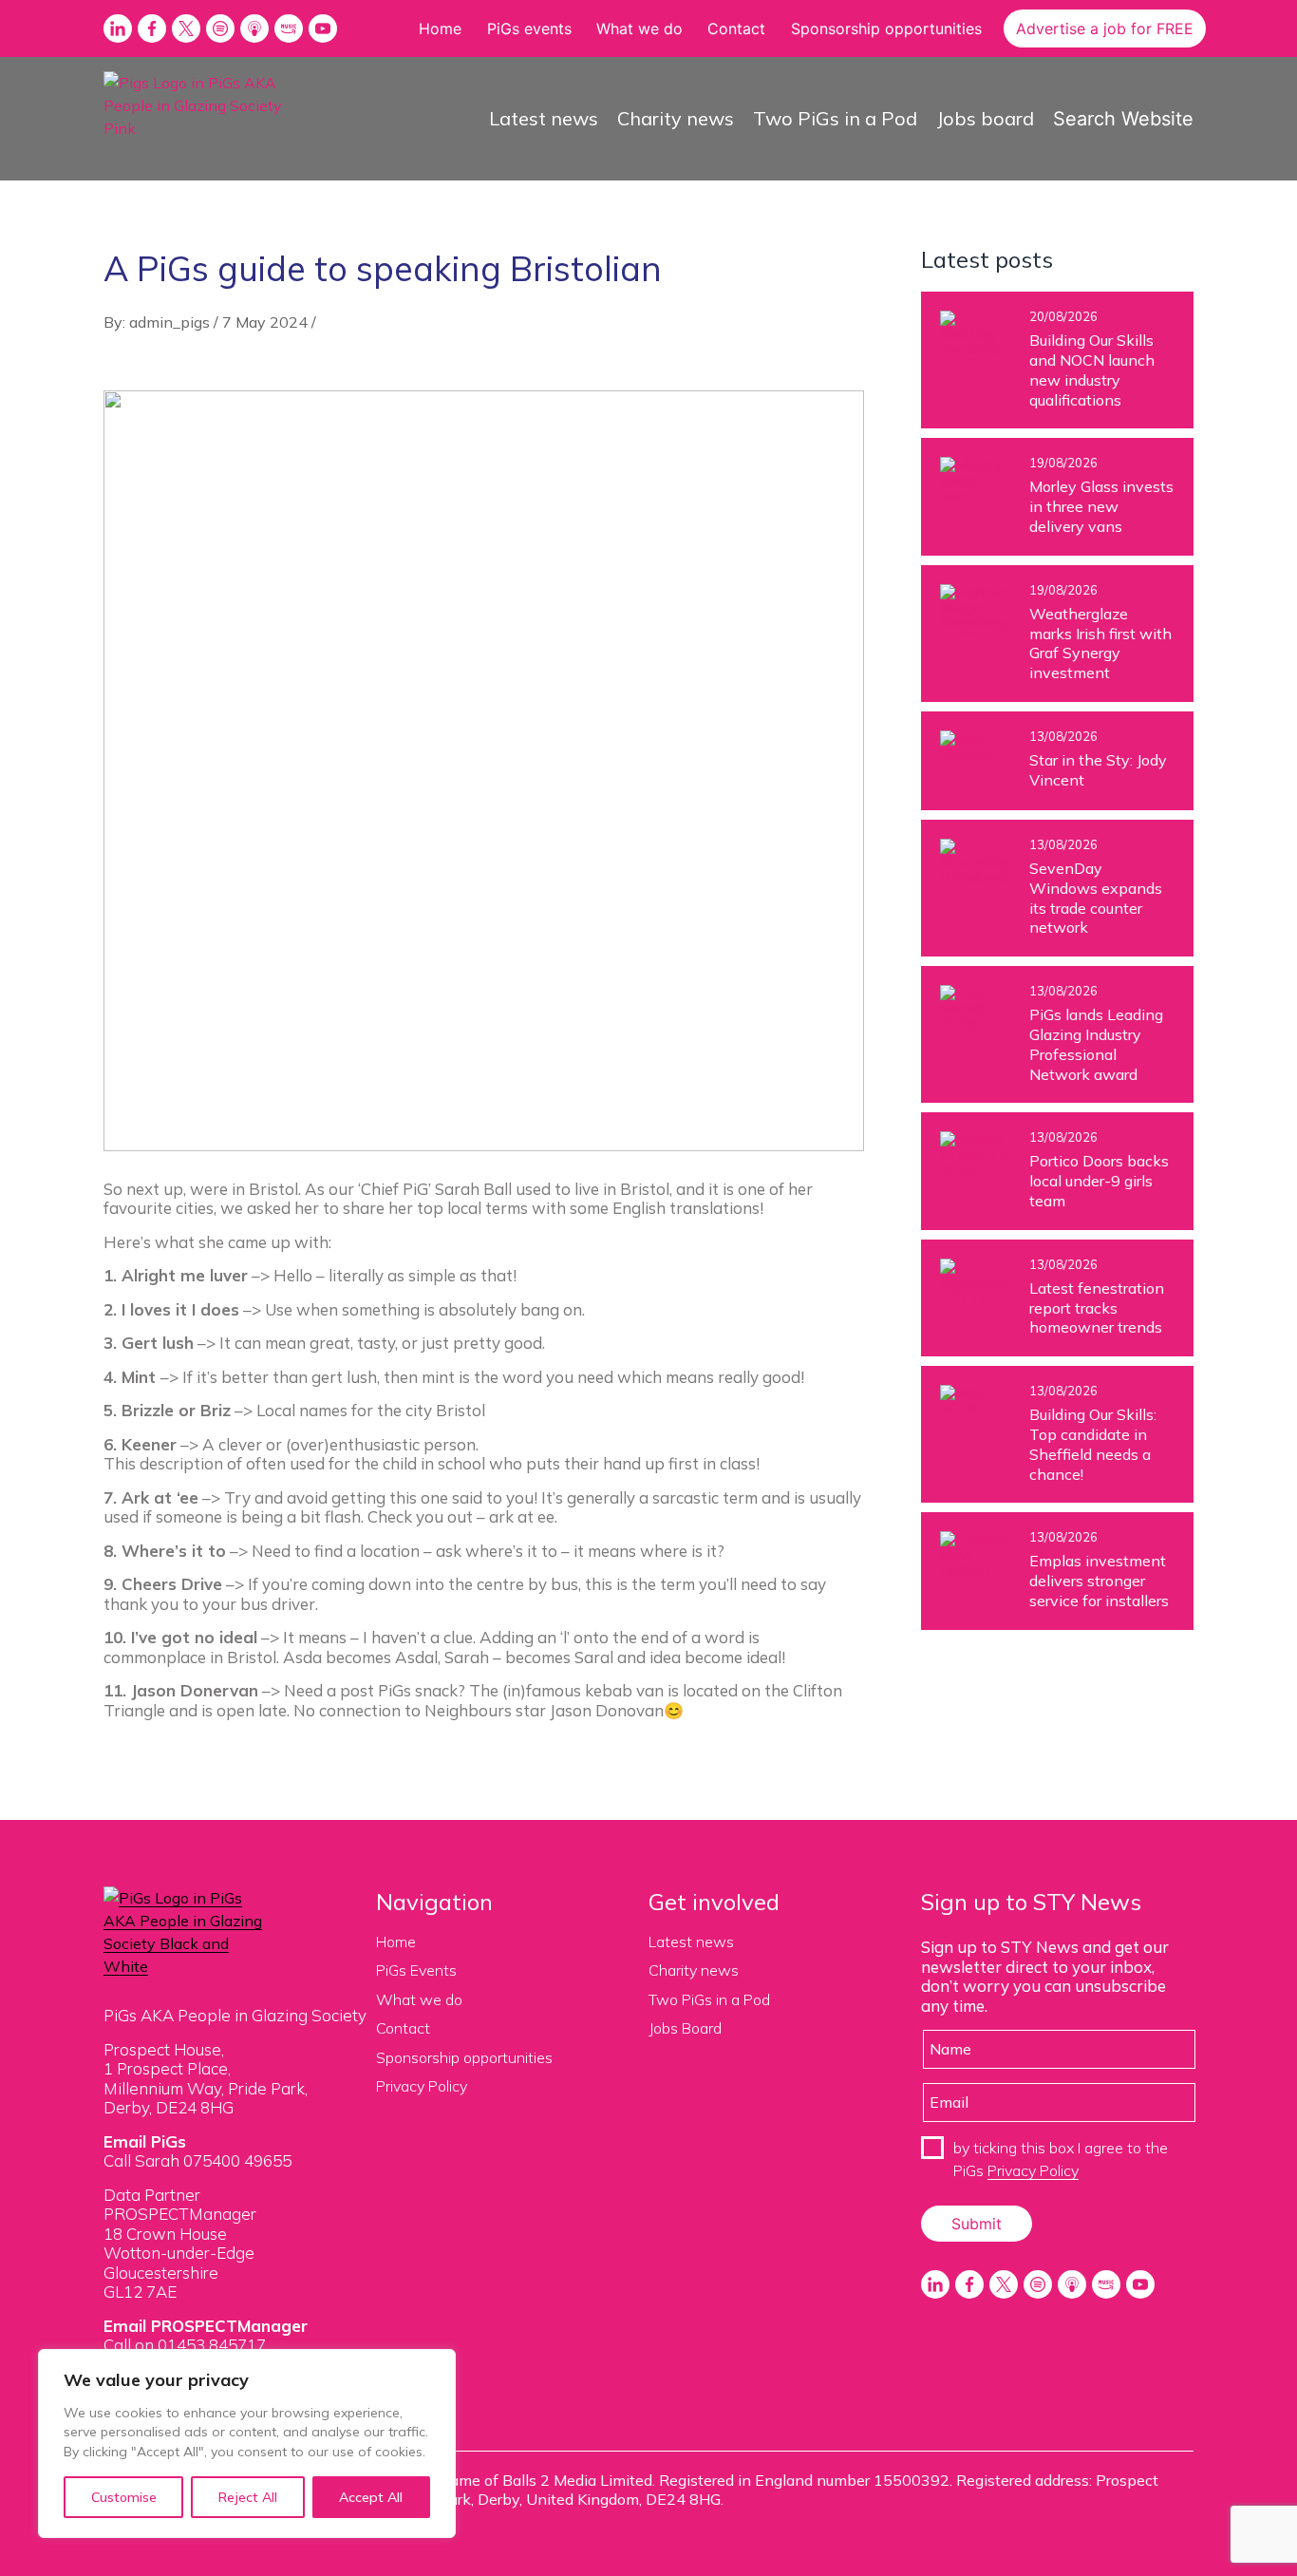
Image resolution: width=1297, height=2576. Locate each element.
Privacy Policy (422, 2086)
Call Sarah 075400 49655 (197, 2160)
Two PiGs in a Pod (835, 118)
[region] (247, 2443)
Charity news (676, 118)
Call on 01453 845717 (185, 2345)
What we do (639, 28)
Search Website (1123, 119)
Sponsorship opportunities (886, 28)
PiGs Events (416, 1970)
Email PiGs (145, 2141)
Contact (736, 28)
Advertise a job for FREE (1105, 28)
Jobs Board (685, 2028)
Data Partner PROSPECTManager (180, 2204)
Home (440, 28)
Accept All (371, 2497)
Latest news (544, 118)
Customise (124, 2497)
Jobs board (985, 118)
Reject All (248, 2497)
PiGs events (529, 28)
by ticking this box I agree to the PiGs (1061, 2159)
